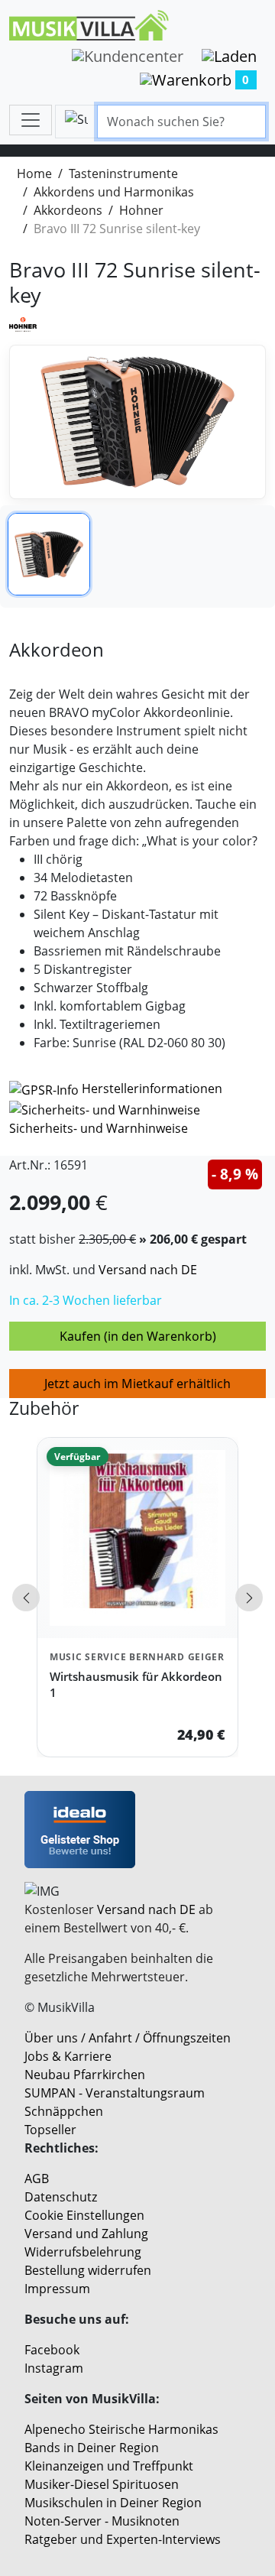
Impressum (57, 2289)
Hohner (141, 210)
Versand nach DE (148, 1270)
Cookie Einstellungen (84, 2215)
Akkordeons (68, 210)
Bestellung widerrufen (88, 2270)
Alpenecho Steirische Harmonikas (121, 2429)
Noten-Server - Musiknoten (102, 2521)
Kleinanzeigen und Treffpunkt (109, 2466)
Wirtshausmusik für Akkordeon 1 (136, 1684)
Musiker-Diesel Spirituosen (102, 2484)
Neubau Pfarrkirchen (85, 2075)
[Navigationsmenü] (31, 120)
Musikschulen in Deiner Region (113, 2503)
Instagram (54, 2368)
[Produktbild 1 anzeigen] (49, 554)
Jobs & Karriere (68, 2056)
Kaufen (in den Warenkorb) (138, 1336)
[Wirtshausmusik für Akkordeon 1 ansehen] (137, 1538)
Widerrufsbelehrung (83, 2252)
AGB (37, 2179)
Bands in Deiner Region (92, 2448)
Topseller (50, 2130)
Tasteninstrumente (123, 174)
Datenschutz (61, 2197)
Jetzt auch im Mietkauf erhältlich (137, 1384)
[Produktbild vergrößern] (137, 422)
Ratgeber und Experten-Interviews (123, 2539)
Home (34, 174)
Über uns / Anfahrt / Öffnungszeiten (128, 2038)
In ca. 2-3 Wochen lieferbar (86, 1300)
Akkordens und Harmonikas (114, 192)
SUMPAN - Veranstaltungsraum (115, 2093)
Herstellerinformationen (152, 1088)
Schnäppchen (64, 2111)
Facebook (52, 2350)
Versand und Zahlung (86, 2234)
